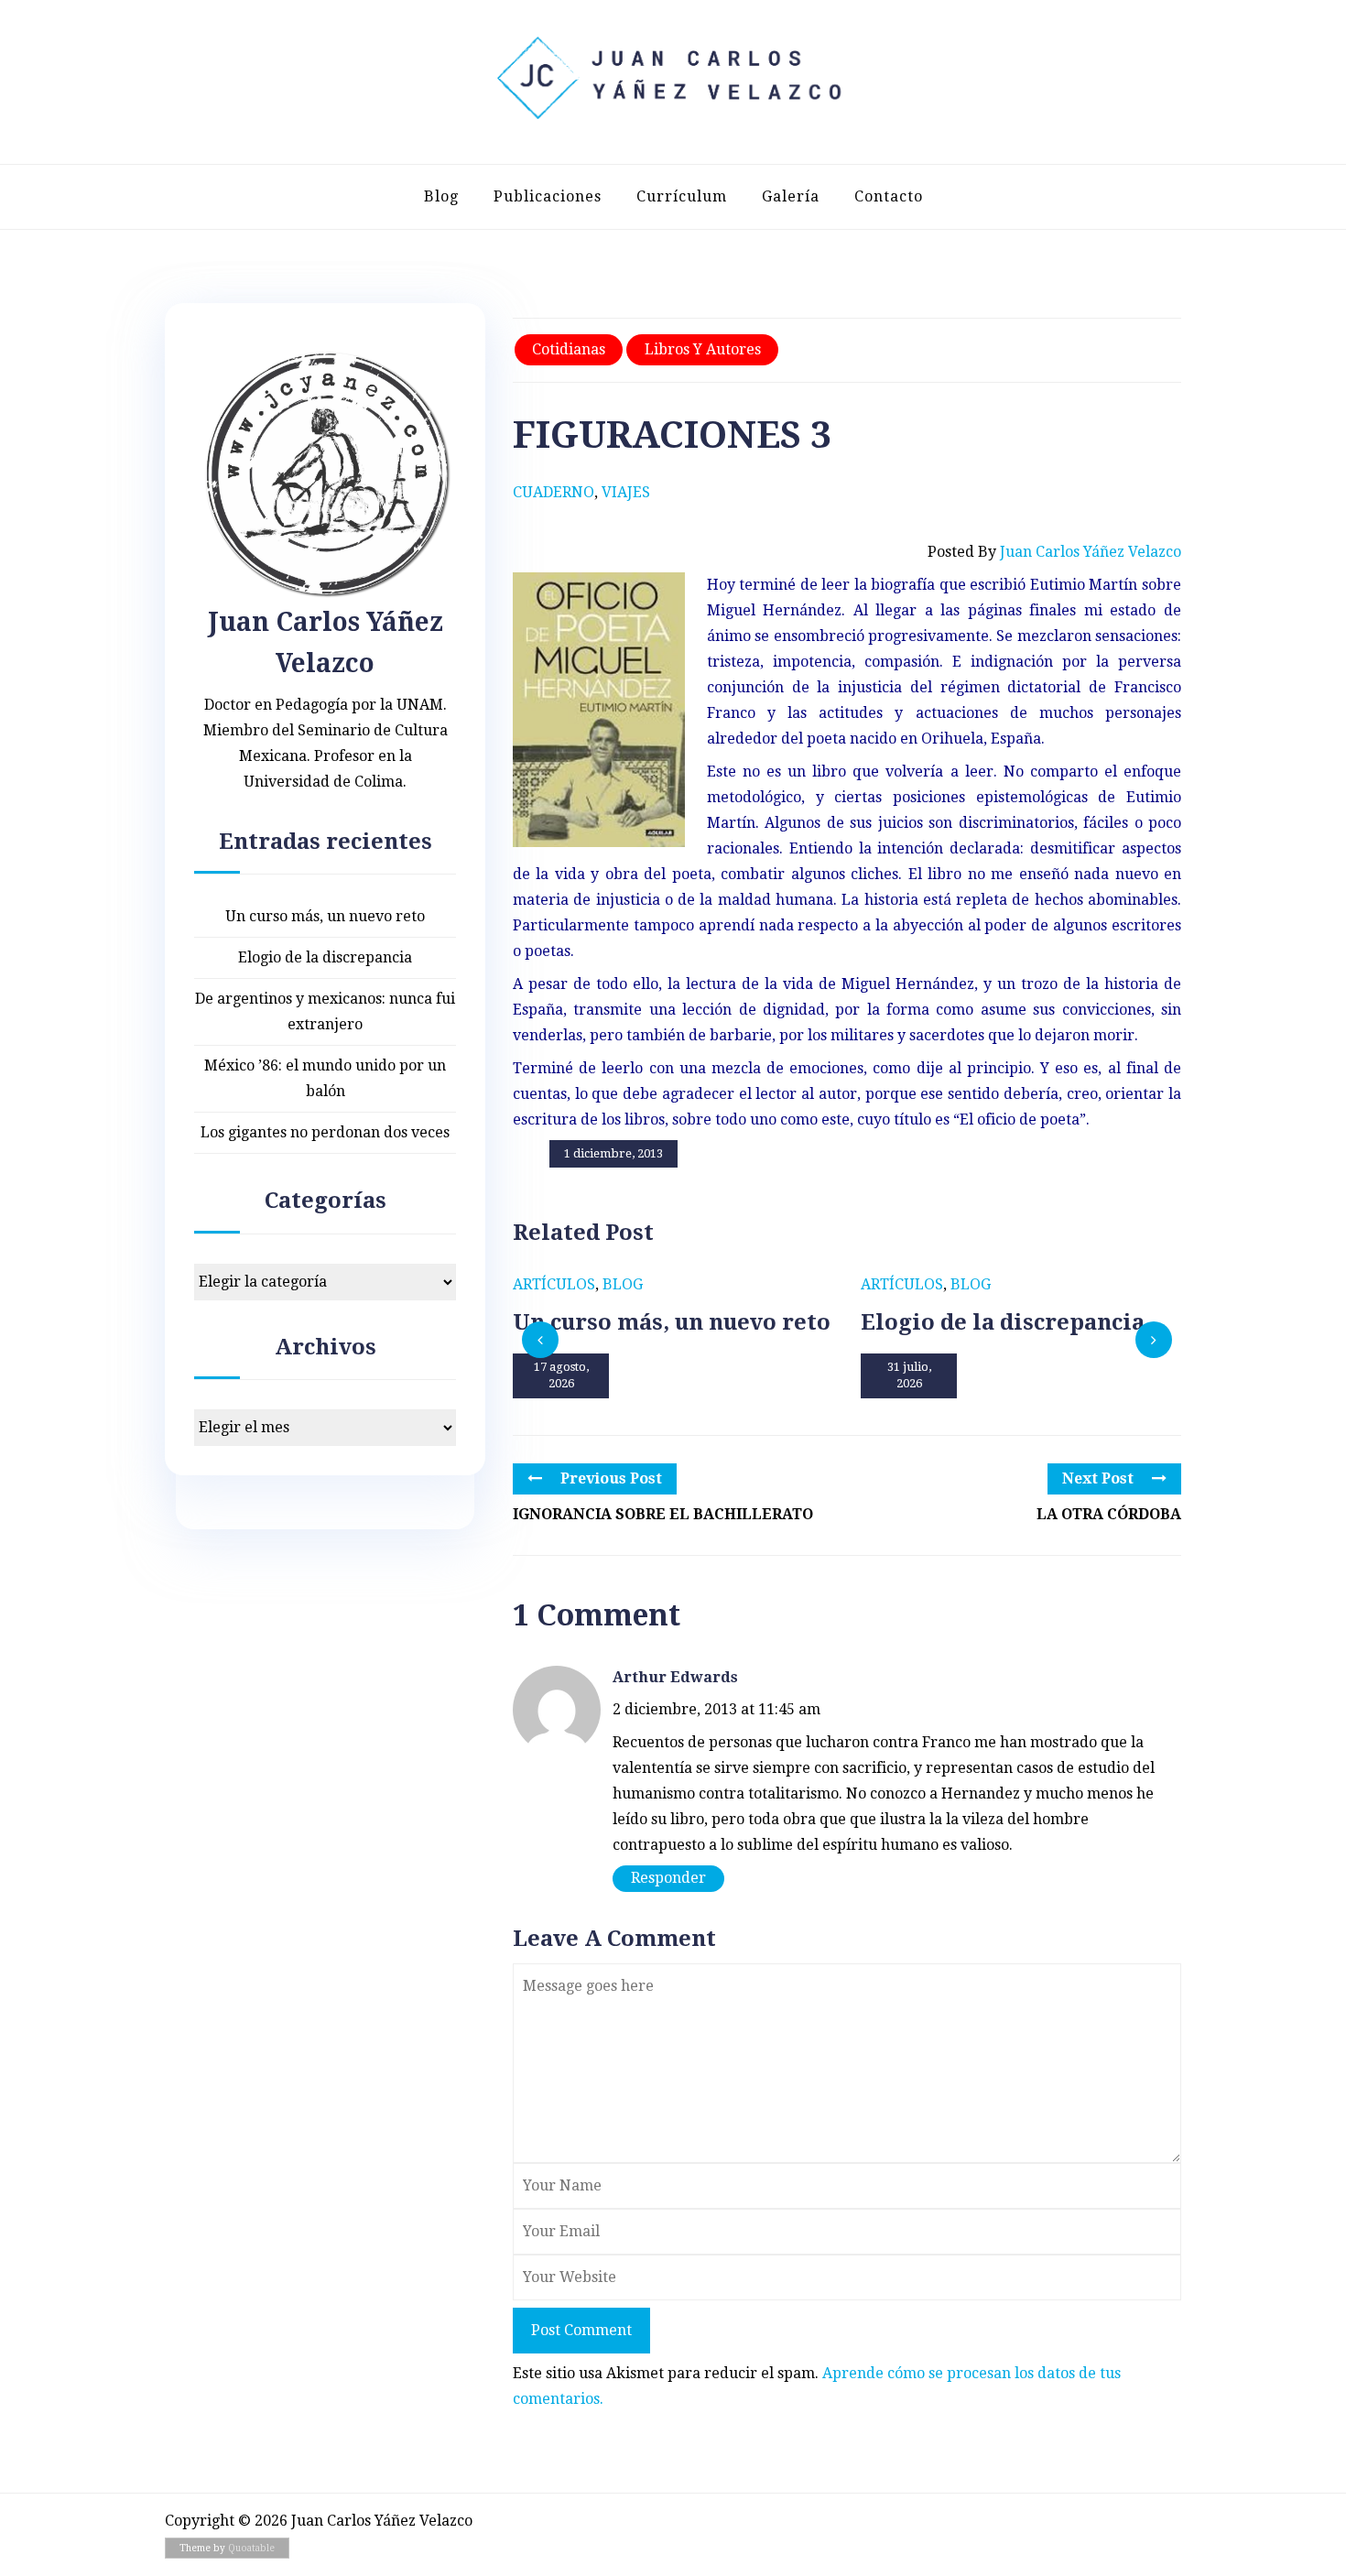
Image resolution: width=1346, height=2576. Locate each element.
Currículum (682, 196)
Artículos (554, 1284)
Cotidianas (569, 349)
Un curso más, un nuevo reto (325, 916)
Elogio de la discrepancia (325, 957)
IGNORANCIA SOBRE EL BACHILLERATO (663, 1514)
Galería (791, 196)
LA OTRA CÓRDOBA (1109, 1514)
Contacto (889, 196)
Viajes (626, 492)
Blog (441, 196)
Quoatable (251, 2548)
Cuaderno (554, 492)
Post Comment (581, 2330)
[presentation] (540, 1340)
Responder (668, 1878)
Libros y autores (703, 349)
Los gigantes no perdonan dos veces (325, 1132)
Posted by (1054, 552)
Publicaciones (548, 196)
